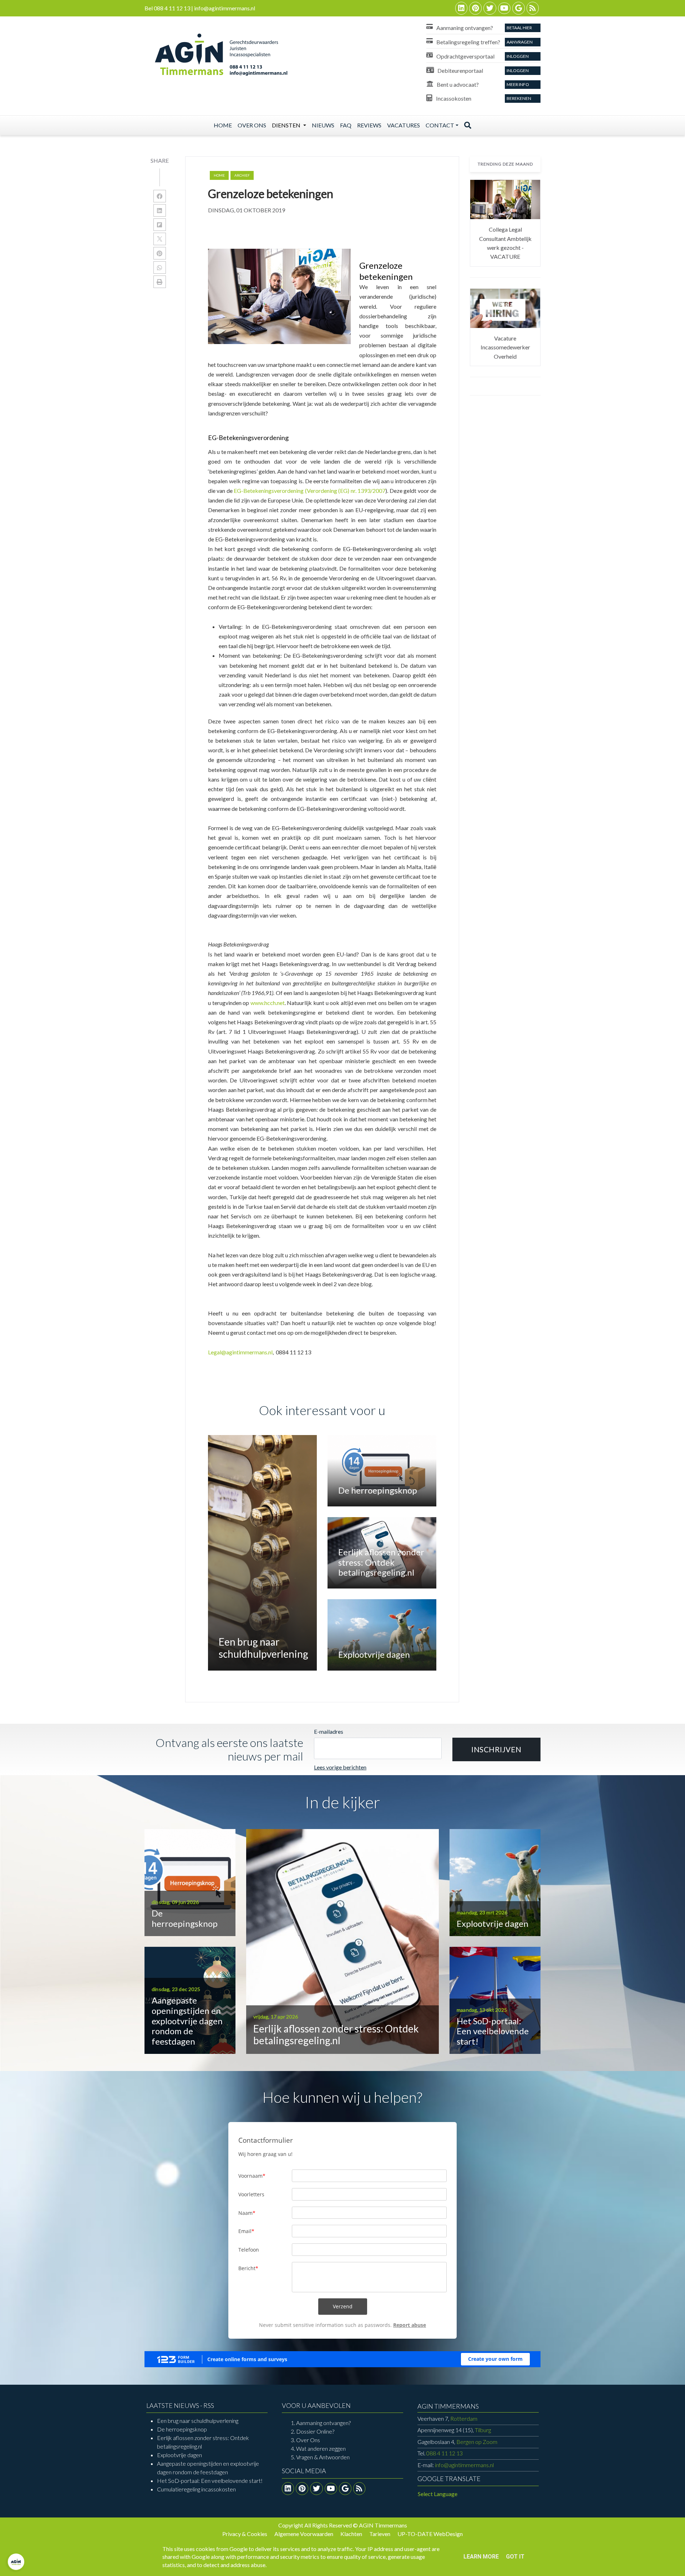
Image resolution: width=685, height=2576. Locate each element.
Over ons (252, 125)
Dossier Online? (315, 2431)
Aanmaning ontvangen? (323, 2423)
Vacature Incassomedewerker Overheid (505, 347)
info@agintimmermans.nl (464, 2465)
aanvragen (520, 42)
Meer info (518, 84)
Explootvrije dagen (179, 2455)
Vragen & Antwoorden (323, 2457)
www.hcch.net (268, 1003)
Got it (515, 2557)
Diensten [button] (287, 125)
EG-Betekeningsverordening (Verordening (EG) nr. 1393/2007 (309, 491)
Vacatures (404, 125)
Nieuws (323, 125)
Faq (346, 125)
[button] (496, 1749)
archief (242, 175)
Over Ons (308, 2440)
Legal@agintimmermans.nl (240, 1352)
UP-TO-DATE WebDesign (430, 2534)
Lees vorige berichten (340, 1767)
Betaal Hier (519, 28)
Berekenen (519, 98)
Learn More (481, 2557)
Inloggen (518, 56)
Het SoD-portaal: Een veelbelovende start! (210, 2481)
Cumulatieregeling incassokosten (196, 2489)
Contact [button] (440, 125)
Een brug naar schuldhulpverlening (198, 2421)
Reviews (369, 125)
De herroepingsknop (182, 2429)
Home (223, 125)
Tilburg (454, 2430)
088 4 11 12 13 (445, 2453)
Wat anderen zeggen (321, 2448)
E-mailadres (329, 1731)
